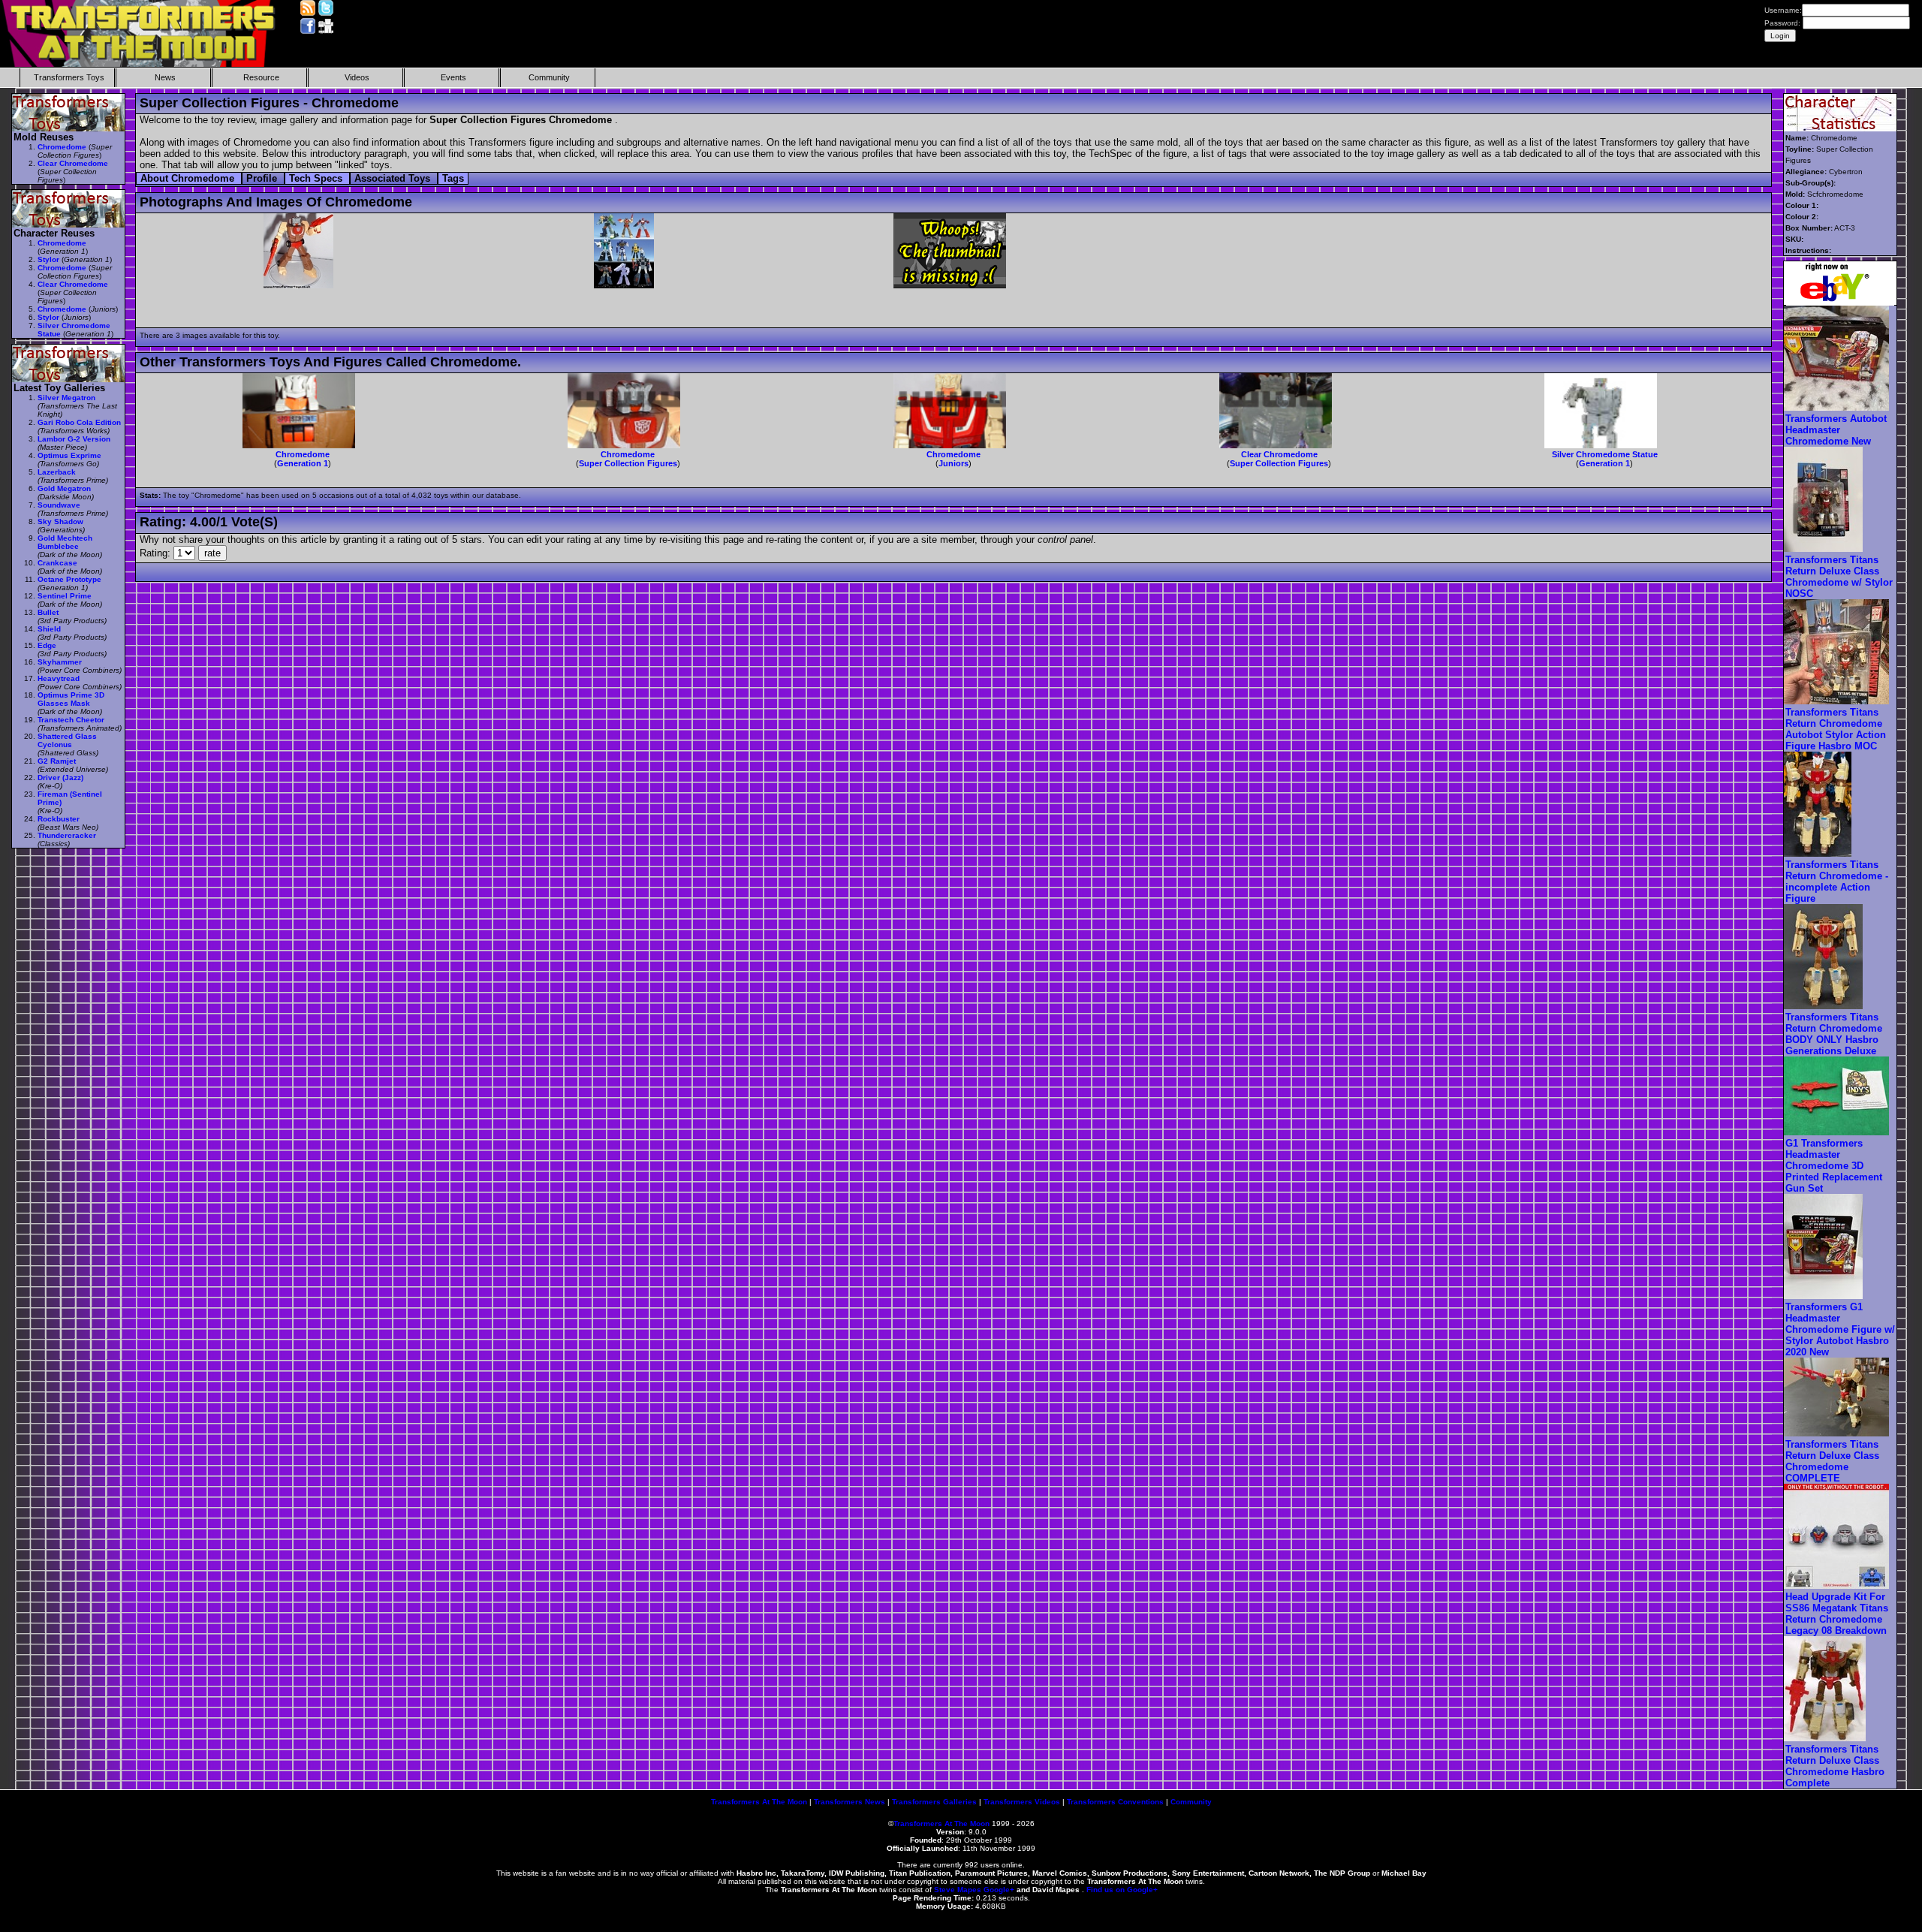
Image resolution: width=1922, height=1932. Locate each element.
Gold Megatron (64, 488)
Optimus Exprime (69, 455)
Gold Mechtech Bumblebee (65, 542)
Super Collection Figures (628, 463)
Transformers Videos (1022, 1802)
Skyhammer (60, 662)
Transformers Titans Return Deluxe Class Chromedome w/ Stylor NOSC (1839, 577)
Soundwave (59, 505)
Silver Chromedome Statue (1605, 454)
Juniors (953, 463)
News (165, 77)
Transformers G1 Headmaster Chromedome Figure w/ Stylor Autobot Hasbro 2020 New (1840, 1329)
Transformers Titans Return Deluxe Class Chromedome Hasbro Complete (1835, 1766)
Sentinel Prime (65, 596)
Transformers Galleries (934, 1802)
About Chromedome (189, 178)
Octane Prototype (69, 579)
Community (549, 77)
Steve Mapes (958, 1890)
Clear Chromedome (1279, 454)
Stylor (48, 259)
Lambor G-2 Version (74, 439)
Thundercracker (67, 835)
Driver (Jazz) (60, 778)
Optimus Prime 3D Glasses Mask (71, 699)
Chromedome (303, 454)
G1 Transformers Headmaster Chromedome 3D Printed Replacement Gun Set (1834, 1166)
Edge (47, 645)
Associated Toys (394, 178)
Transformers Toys (69, 77)
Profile (263, 178)
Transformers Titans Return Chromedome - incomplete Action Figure (1837, 882)
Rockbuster (59, 819)
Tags (453, 178)
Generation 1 (303, 463)
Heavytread (59, 678)
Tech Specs (317, 178)
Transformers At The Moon (759, 1802)
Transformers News (850, 1802)
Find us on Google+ (1122, 1890)
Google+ (999, 1890)
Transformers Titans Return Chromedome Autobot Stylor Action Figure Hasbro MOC (1836, 729)
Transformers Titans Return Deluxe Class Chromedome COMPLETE (1832, 1461)
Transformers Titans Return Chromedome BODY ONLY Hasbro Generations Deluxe (1834, 1034)
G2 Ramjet (57, 761)
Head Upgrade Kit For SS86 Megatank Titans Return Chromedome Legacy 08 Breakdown (1837, 1614)
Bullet (48, 612)
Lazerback (57, 472)
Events (453, 77)
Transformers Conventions (1115, 1802)
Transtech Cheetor (71, 720)
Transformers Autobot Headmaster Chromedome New (1836, 430)
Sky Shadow (60, 521)
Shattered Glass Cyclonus (67, 740)
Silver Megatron (66, 398)
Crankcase (57, 563)
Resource (261, 77)
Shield (49, 629)
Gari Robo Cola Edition (79, 422)
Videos (357, 77)
